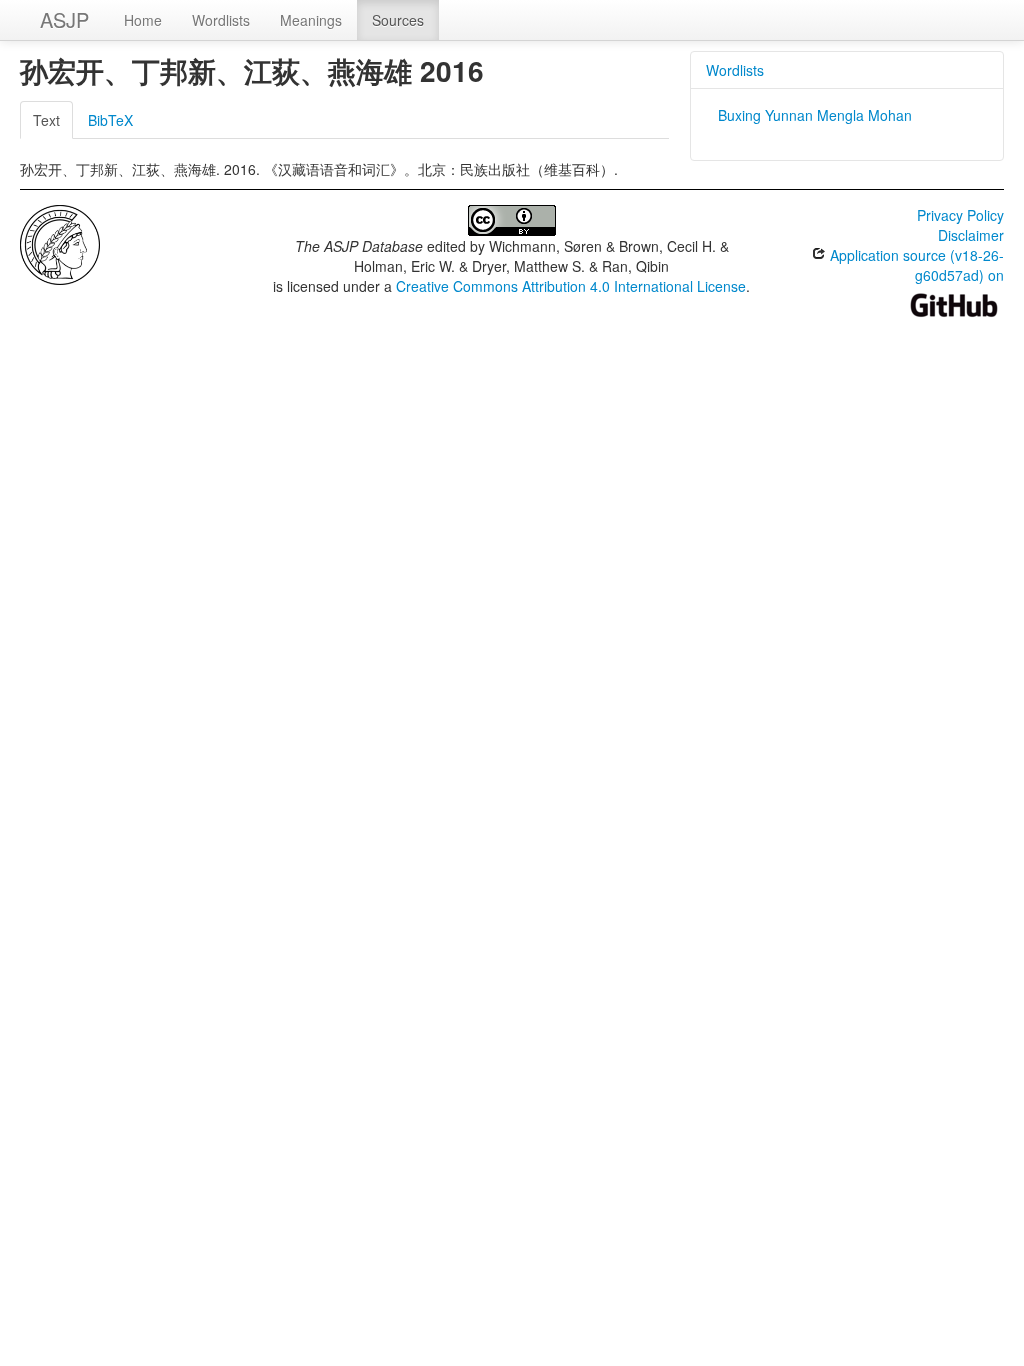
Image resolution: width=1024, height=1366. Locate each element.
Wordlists (221, 20)
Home (143, 20)
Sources (398, 20)
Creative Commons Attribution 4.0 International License (571, 286)
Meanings (311, 20)
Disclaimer (971, 235)
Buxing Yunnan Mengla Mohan (815, 115)
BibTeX (110, 120)
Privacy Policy (960, 215)
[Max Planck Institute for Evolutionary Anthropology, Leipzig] (60, 243)
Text (46, 120)
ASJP (64, 19)
